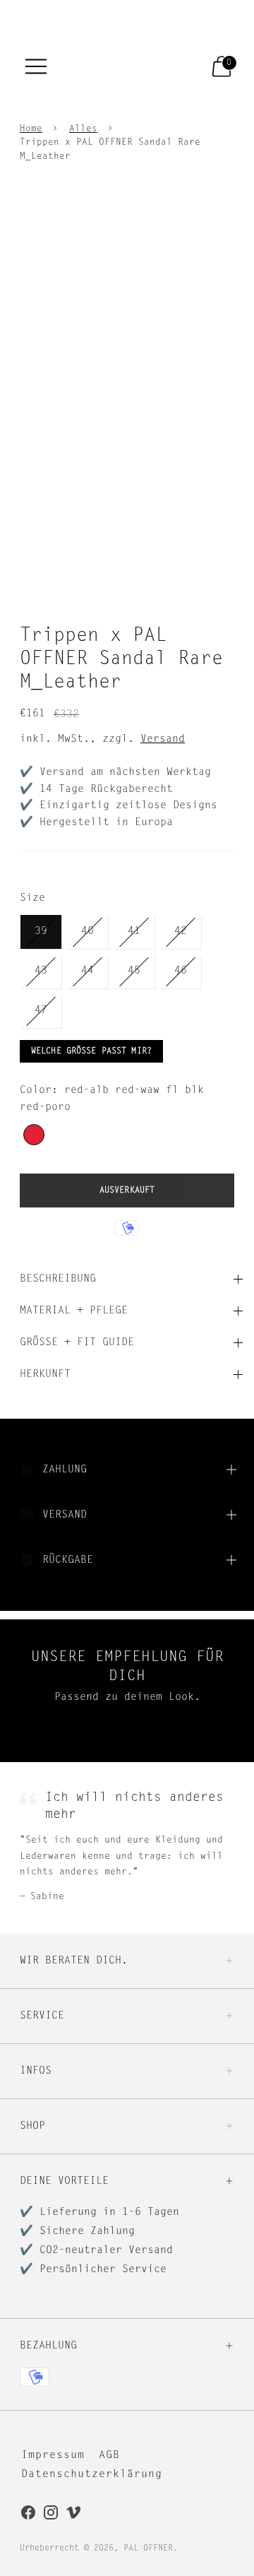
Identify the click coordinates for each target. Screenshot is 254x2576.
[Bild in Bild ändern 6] (38, 579)
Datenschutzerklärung (92, 2475)
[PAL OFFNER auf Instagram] (51, 2515)
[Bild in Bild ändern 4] (172, 534)
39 (41, 932)
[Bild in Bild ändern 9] (172, 579)
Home (31, 129)
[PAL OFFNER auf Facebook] (28, 2515)
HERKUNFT (45, 1375)
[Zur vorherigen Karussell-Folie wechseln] (20, 1751)
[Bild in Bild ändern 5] (216, 534)
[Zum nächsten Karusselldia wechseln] (234, 1751)
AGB (109, 2456)
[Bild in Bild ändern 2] (82, 534)
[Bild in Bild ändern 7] (82, 579)
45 (134, 971)
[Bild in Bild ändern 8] (127, 579)
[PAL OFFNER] (113, 66)
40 (87, 932)
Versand (163, 739)
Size (32, 898)
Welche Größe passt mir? (91, 1051)
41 (134, 932)
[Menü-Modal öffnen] (36, 66)
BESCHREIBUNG (58, 1279)
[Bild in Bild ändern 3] (127, 534)
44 (87, 971)
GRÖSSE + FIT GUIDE (77, 1343)
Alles (83, 129)
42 (181, 932)
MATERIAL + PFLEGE (74, 1311)
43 (41, 971)
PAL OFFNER (148, 2548)
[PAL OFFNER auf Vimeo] (73, 2515)
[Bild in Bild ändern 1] (38, 534)
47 (41, 1011)
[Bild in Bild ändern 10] (216, 579)
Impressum (53, 2456)
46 (181, 971)
